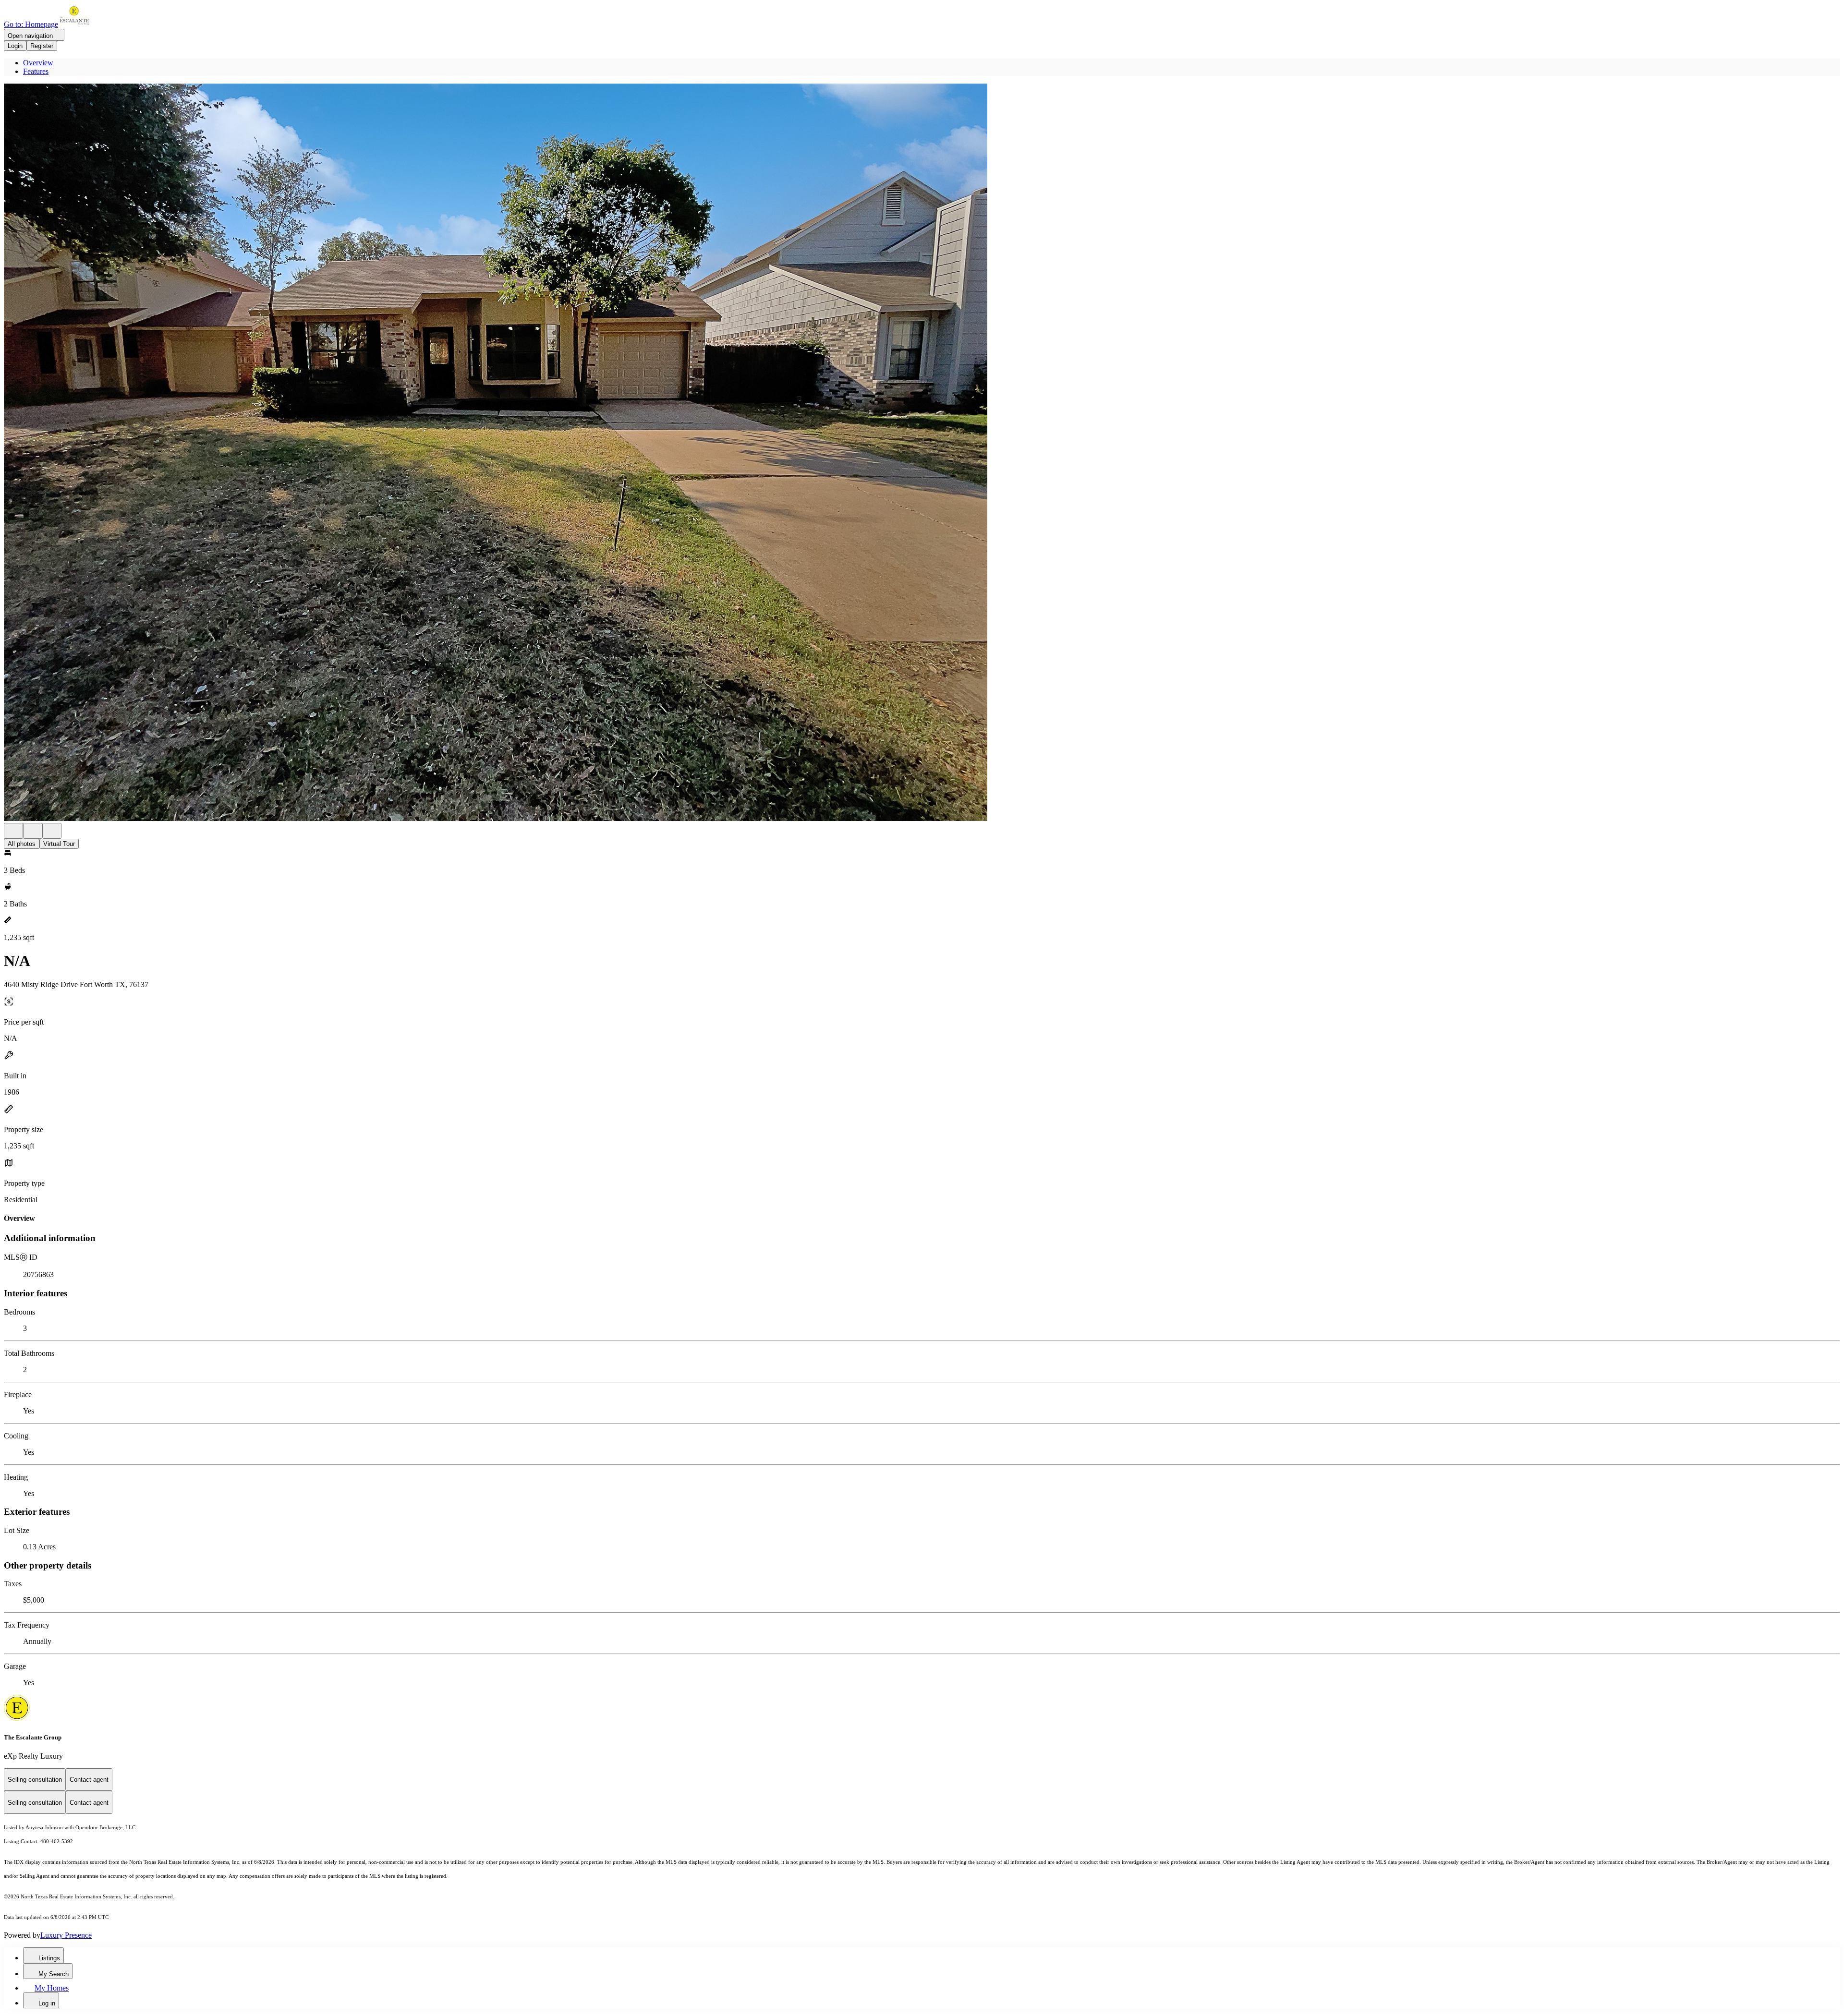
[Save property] (33, 831)
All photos (22, 844)
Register (42, 46)
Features (36, 71)
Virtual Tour (59, 844)
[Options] (13, 831)
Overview (38, 63)
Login (15, 46)
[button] (922, 453)
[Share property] (52, 831)
